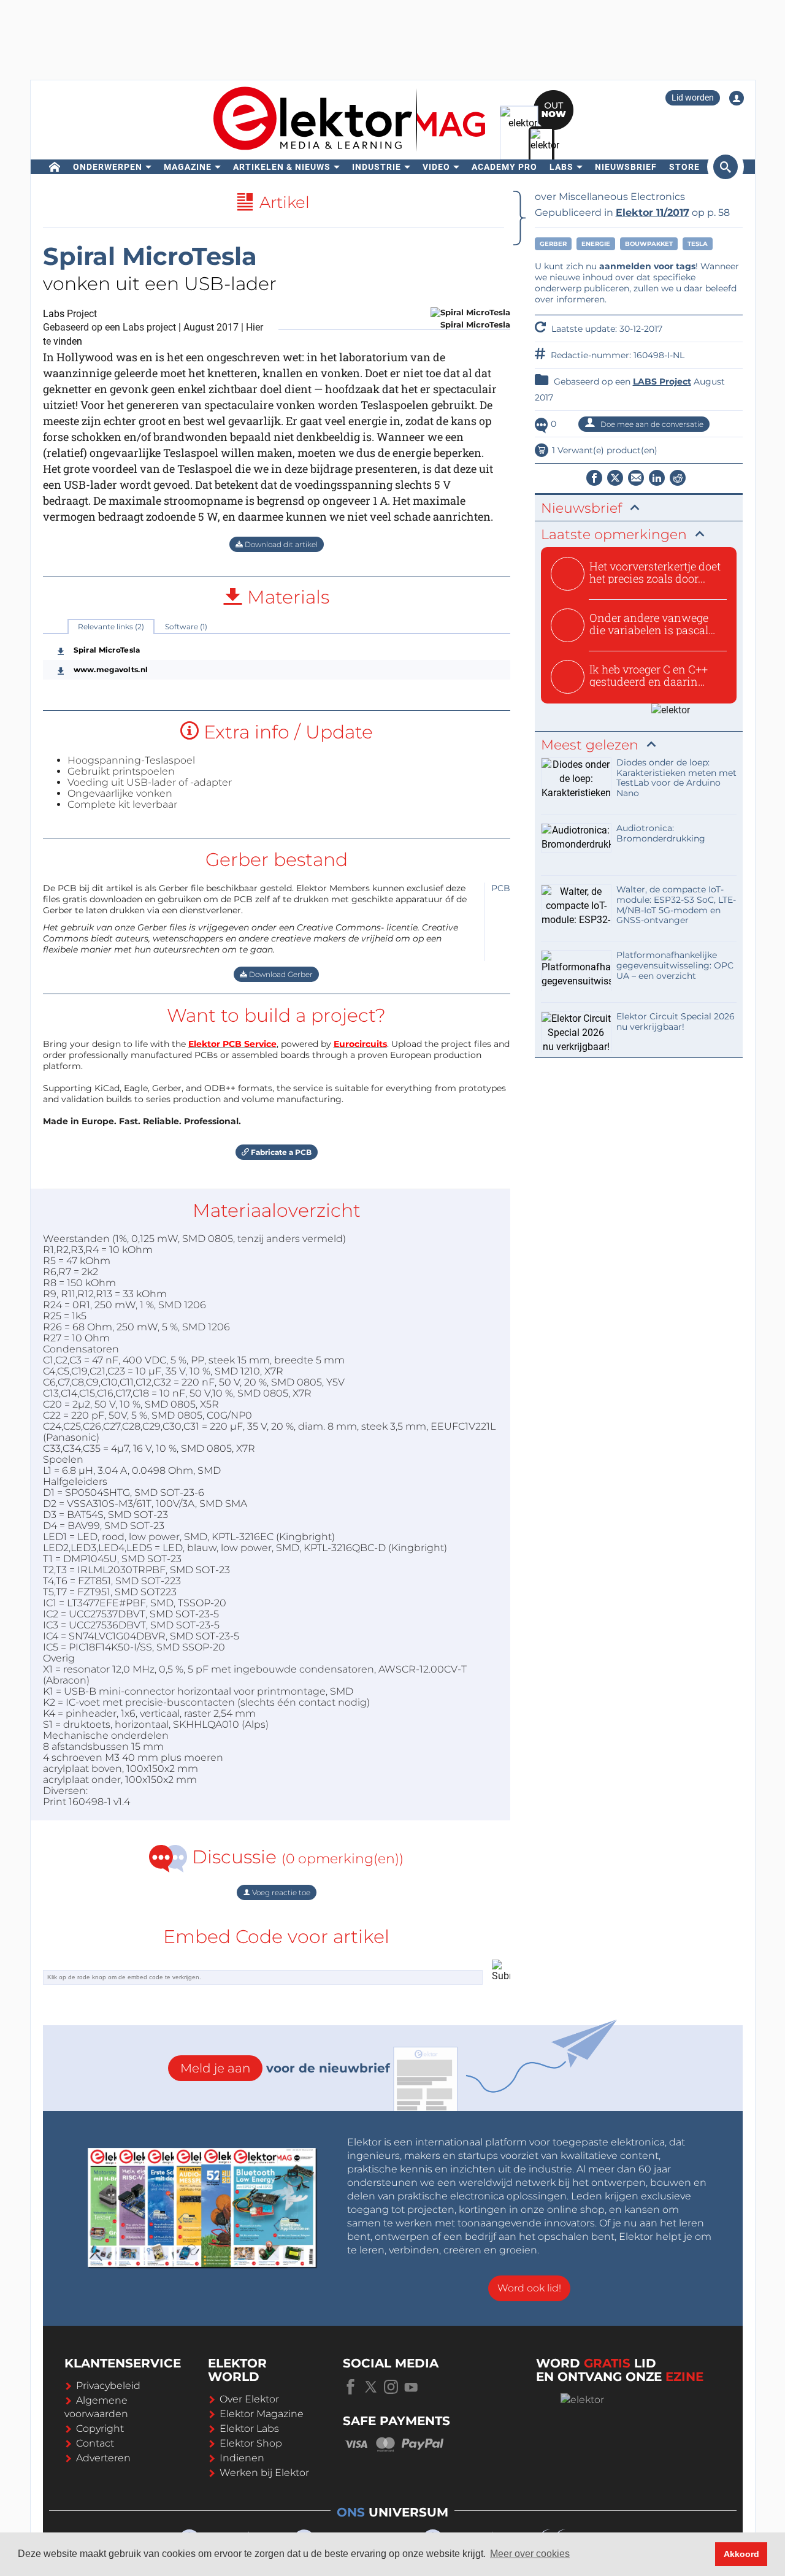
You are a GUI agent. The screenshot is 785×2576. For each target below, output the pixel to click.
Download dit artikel (280, 544)
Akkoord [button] (741, 2554)
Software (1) (186, 627)
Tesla (698, 244)
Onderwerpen (108, 167)
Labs (561, 167)
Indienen (242, 2458)
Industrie (377, 167)
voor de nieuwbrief (285, 2068)
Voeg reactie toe (280, 1892)
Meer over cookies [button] (530, 2554)
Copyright (100, 2428)
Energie (596, 244)
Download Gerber (280, 974)
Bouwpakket (649, 244)
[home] (55, 167)
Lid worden (693, 98)
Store (684, 167)
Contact (95, 2443)
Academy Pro (504, 167)
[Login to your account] (737, 98)
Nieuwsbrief (626, 167)
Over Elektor (249, 2399)
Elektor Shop (251, 2443)
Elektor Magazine (262, 2414)
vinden (68, 341)
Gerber (553, 244)
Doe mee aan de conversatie (651, 424)
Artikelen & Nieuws (282, 167)
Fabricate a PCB (280, 1152)
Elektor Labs (249, 2428)
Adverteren (103, 2458)
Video (436, 167)
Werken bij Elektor (264, 2473)
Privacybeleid (108, 2386)
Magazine (188, 167)
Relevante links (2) (111, 627)
